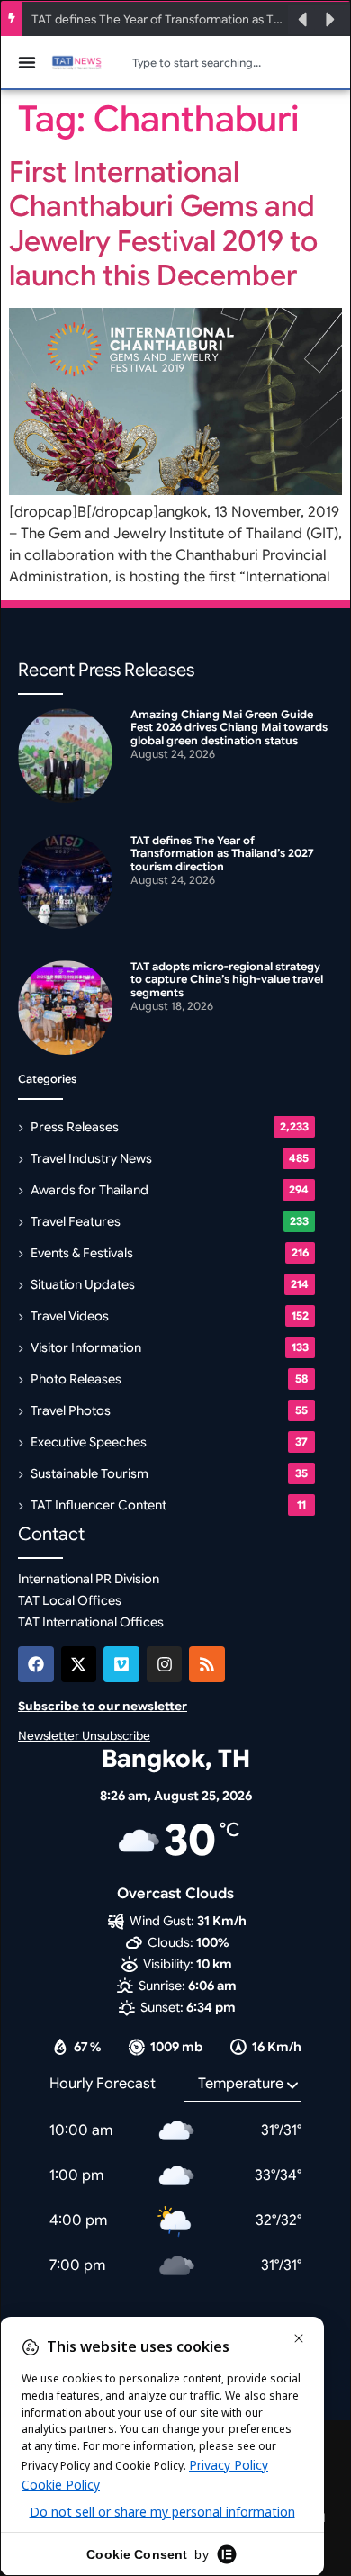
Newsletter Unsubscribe (84, 1736)
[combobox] (234, 62)
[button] (302, 20)
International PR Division (89, 1579)
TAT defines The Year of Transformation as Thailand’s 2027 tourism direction (158, 19)
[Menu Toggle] (27, 62)
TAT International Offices (91, 1622)
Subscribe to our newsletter (103, 1706)
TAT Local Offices (70, 1600)
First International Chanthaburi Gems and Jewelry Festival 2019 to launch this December (163, 224)
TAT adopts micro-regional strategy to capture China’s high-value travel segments (227, 979)
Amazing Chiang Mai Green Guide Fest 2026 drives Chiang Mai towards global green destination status (229, 727)
